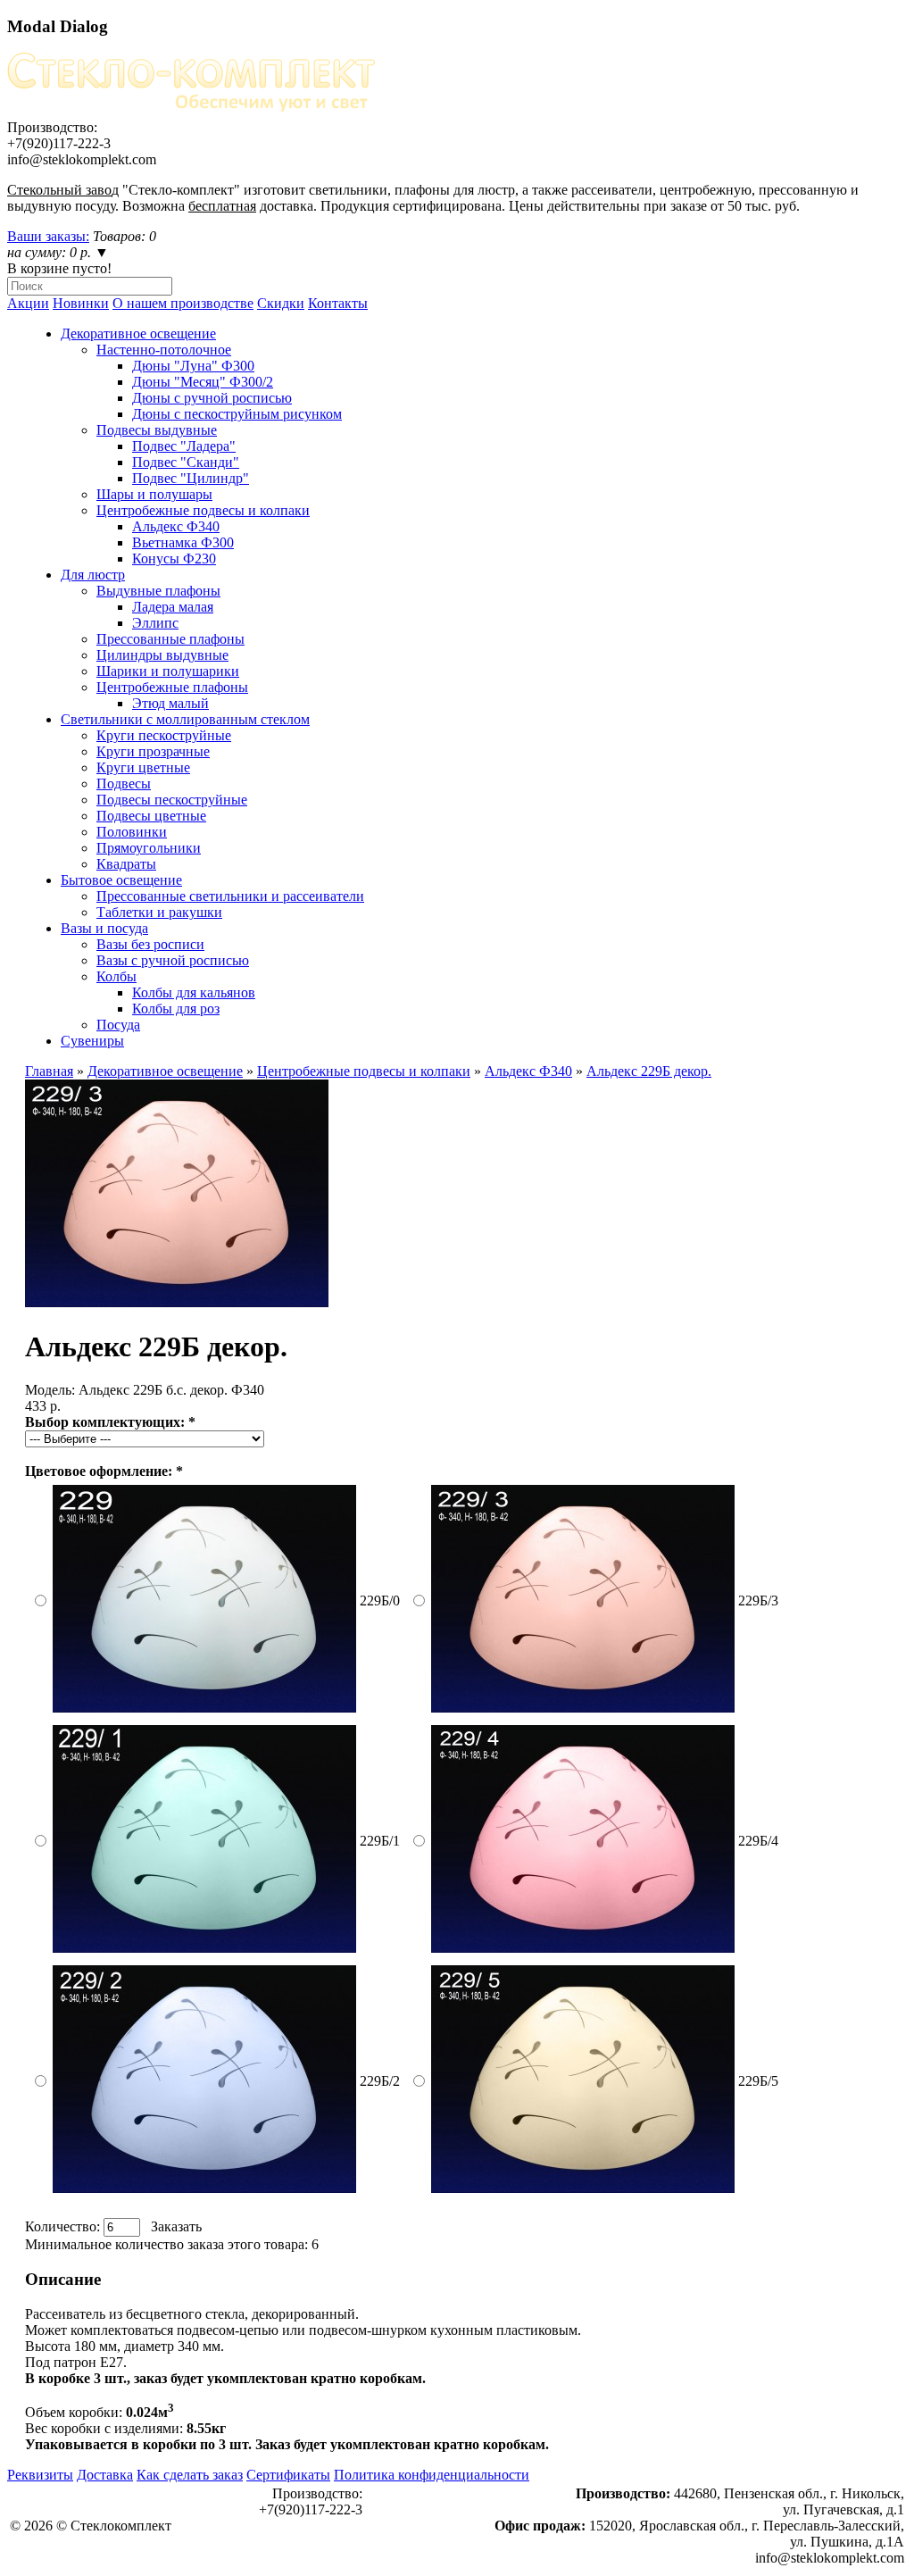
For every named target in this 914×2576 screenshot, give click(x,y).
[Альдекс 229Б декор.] (177, 1302)
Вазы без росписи (150, 944)
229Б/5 (758, 2081)
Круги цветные (143, 767)
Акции (28, 303)
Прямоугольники (149, 848)
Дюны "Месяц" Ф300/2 (203, 382)
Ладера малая (173, 607)
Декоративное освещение (138, 333)
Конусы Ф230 (174, 559)
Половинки (132, 832)
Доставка (105, 2475)
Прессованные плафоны (170, 639)
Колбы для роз (176, 1009)
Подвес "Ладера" (184, 446)
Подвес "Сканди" (186, 462)
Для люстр (93, 575)
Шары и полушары (154, 494)
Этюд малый (170, 703)
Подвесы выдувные (157, 430)
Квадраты (126, 864)
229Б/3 (758, 1601)
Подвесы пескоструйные (172, 800)
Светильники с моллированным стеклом (185, 719)
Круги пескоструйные (164, 735)
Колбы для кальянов (194, 992)
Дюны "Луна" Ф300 (193, 366)
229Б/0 (380, 1601)
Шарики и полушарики (168, 671)
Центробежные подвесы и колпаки (203, 510)
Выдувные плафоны (158, 591)
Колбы (116, 976)
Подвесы (124, 784)
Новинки (81, 303)
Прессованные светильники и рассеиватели (230, 896)
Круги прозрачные (153, 751)
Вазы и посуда (104, 928)
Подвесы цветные (151, 816)
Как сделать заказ (190, 2475)
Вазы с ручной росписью (173, 960)
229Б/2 (380, 2081)
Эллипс (155, 623)
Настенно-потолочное (164, 350)
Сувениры (92, 1041)
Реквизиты (40, 2475)
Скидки (281, 303)
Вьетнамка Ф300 (183, 542)
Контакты (338, 303)
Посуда (118, 1025)
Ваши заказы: (48, 236)
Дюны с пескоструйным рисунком (237, 414)
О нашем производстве (183, 303)
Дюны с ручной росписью (212, 398)
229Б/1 (380, 1841)
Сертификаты (288, 2475)
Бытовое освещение (121, 880)
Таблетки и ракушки (159, 912)
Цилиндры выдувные (162, 655)
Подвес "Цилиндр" (191, 478)
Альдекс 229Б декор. (649, 1071)
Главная (49, 1071)
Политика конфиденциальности (432, 2475)
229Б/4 (758, 1841)
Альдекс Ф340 (176, 526)
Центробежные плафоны (172, 687)
